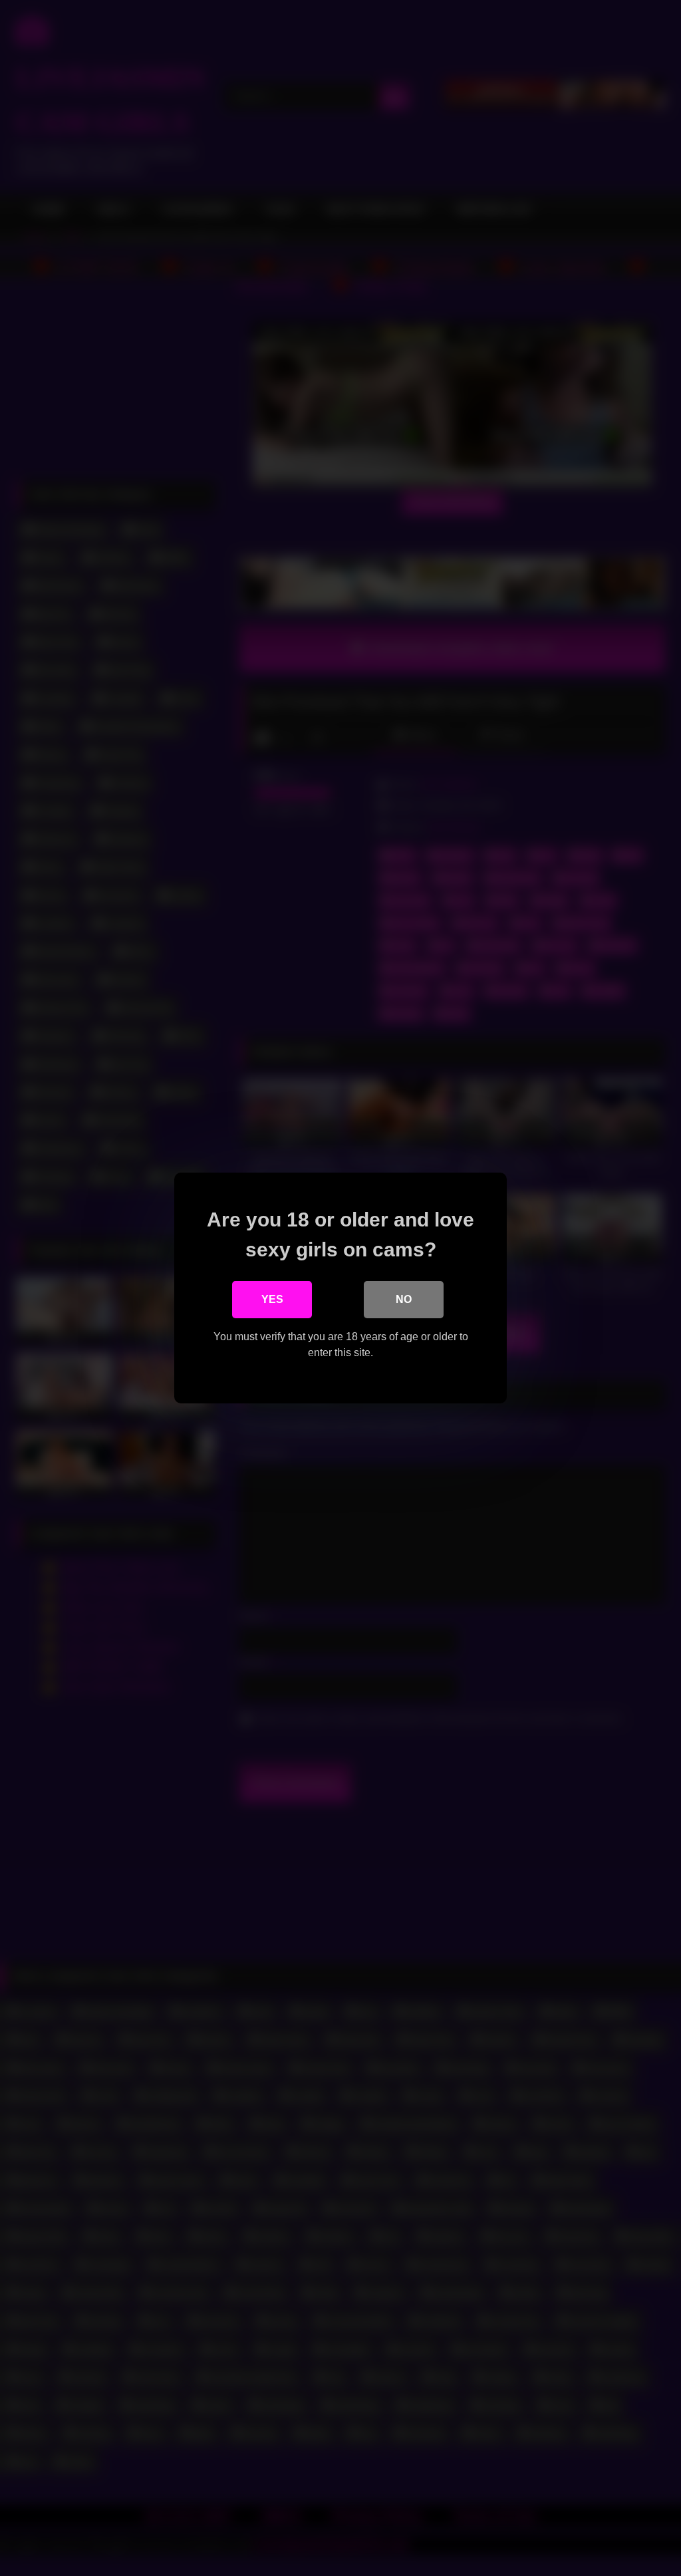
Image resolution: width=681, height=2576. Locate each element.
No (404, 1299)
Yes (272, 1299)
